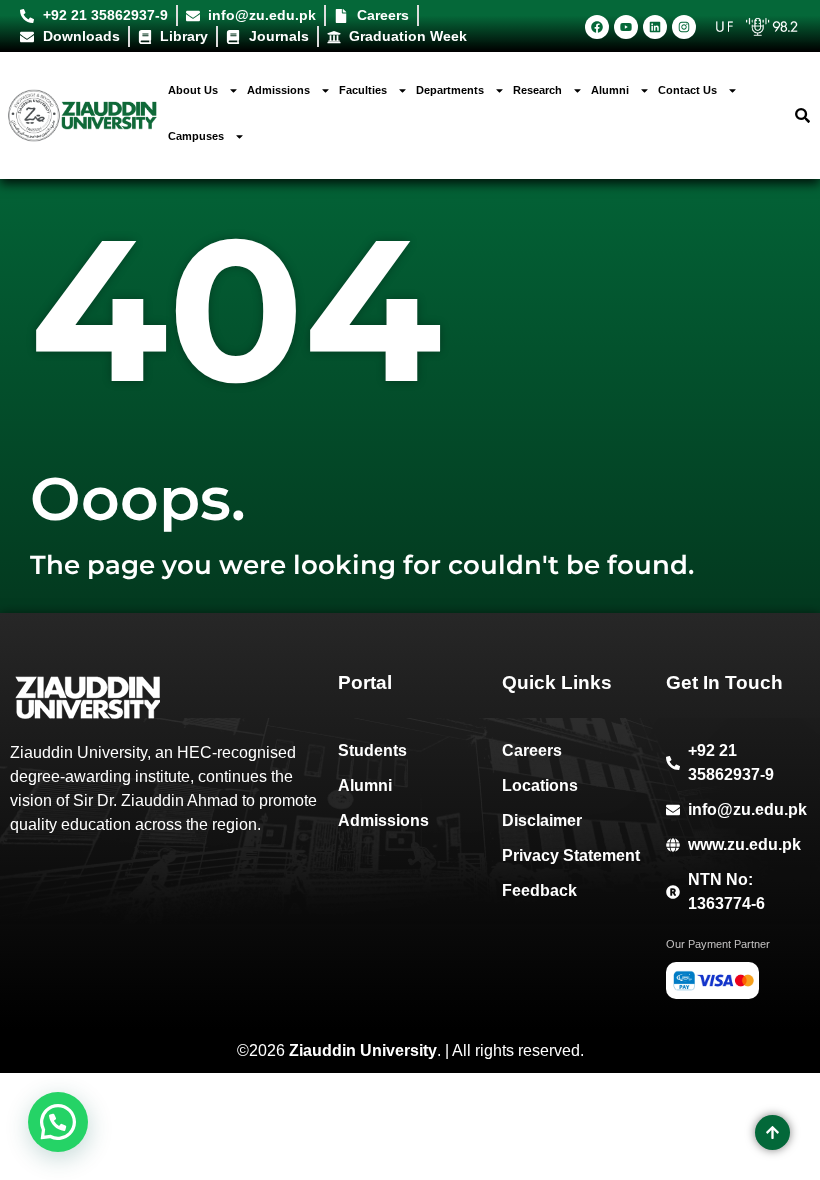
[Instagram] (684, 27)
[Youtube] (626, 27)
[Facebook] (597, 27)
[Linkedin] (655, 27)
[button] (58, 1122)
